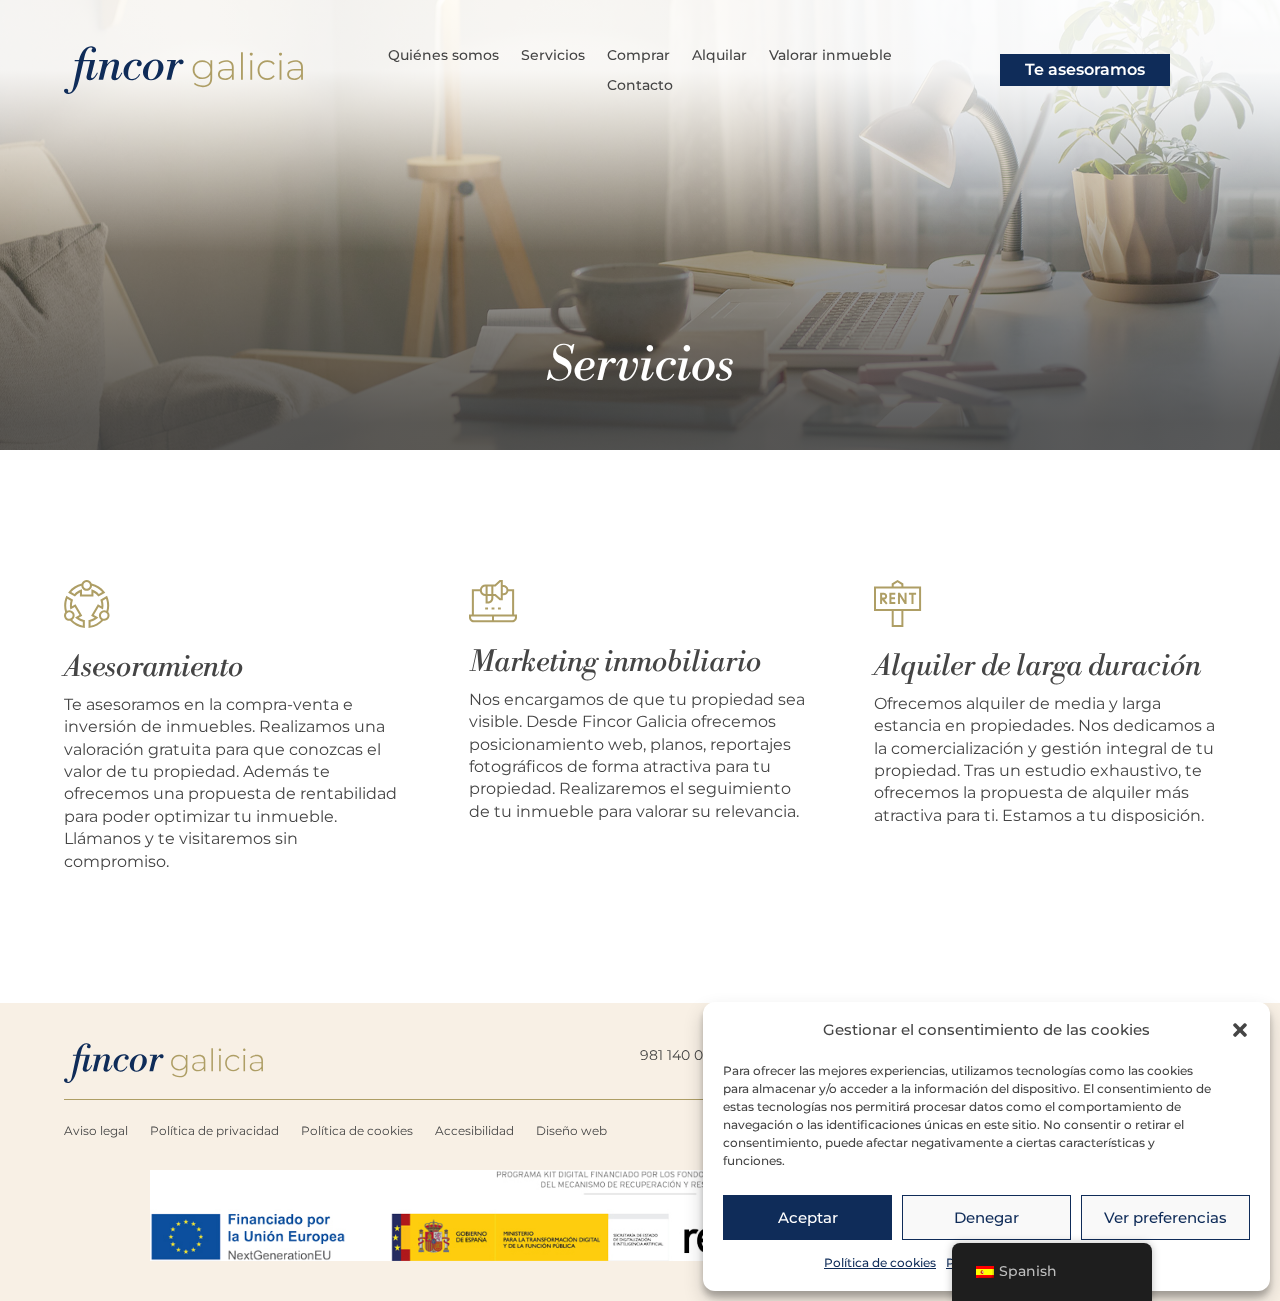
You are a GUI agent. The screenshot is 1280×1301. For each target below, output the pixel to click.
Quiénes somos (443, 56)
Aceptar (808, 1217)
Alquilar (719, 56)
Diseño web (571, 1131)
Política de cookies (880, 1262)
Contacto (640, 86)
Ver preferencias (1165, 1217)
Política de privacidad (214, 1131)
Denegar (986, 1217)
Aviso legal (96, 1131)
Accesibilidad (474, 1131)
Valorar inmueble (830, 56)
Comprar (638, 56)
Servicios (553, 56)
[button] (1240, 1030)
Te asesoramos (1085, 69)
